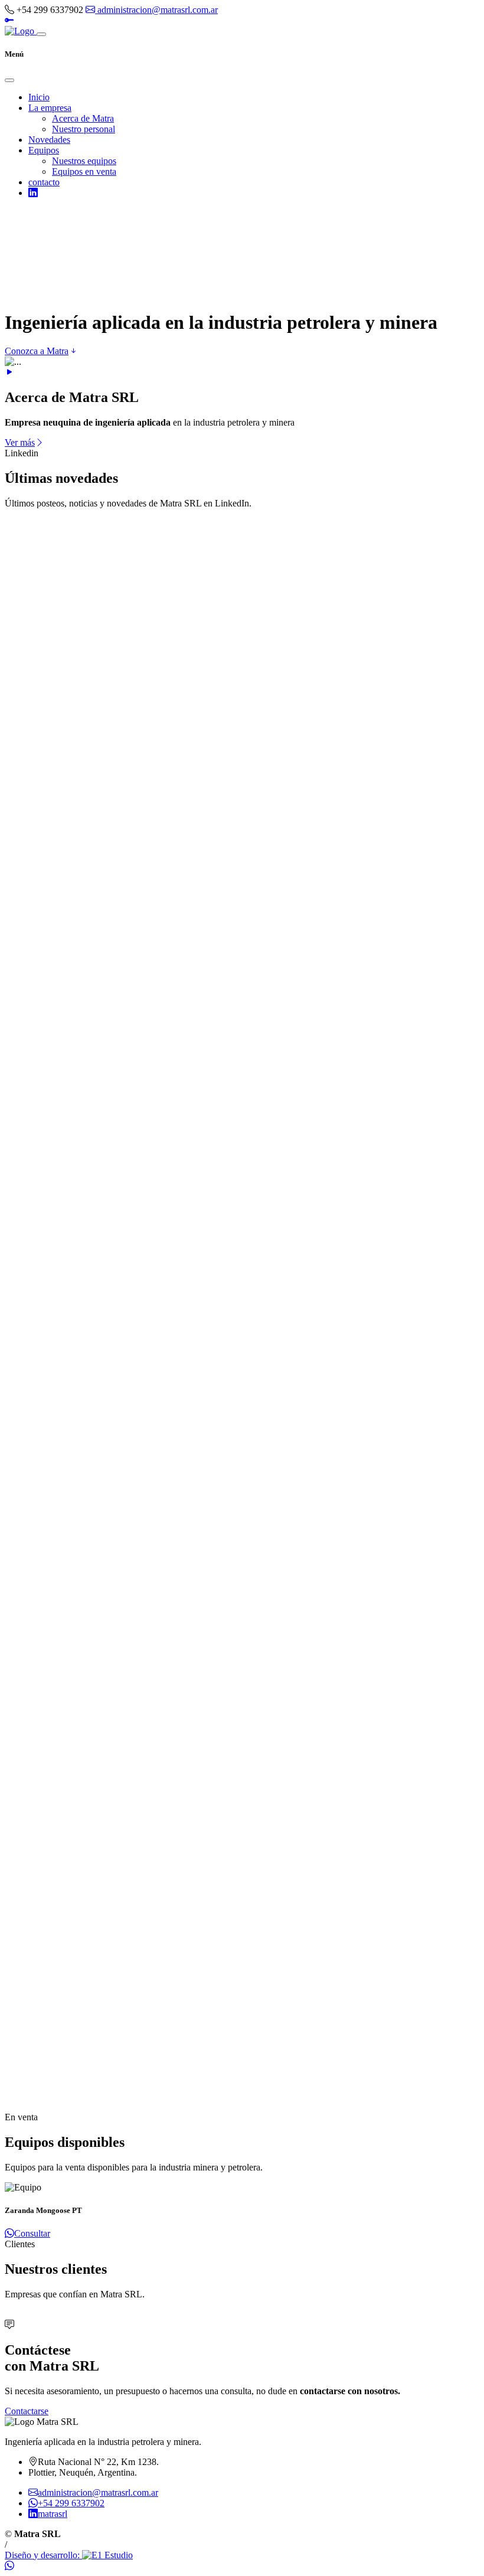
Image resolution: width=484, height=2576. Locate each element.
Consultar (32, 2233)
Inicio (39, 97)
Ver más (20, 442)
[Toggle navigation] (41, 34)
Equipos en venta (84, 171)
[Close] (9, 80)
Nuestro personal (84, 129)
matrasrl (53, 2514)
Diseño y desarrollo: (43, 2555)
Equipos (44, 150)
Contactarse (27, 2411)
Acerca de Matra (83, 118)
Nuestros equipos (84, 161)
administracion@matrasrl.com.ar (156, 10)
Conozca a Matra (37, 351)
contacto (44, 182)
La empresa (50, 108)
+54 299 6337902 (71, 2503)
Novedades (49, 140)
